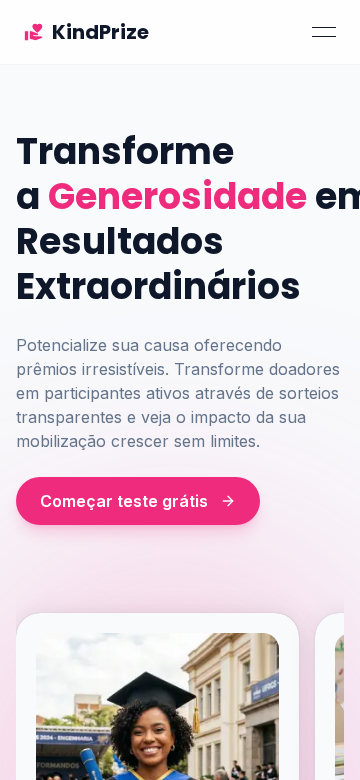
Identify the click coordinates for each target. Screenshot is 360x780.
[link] (86, 32)
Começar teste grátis (124, 501)
